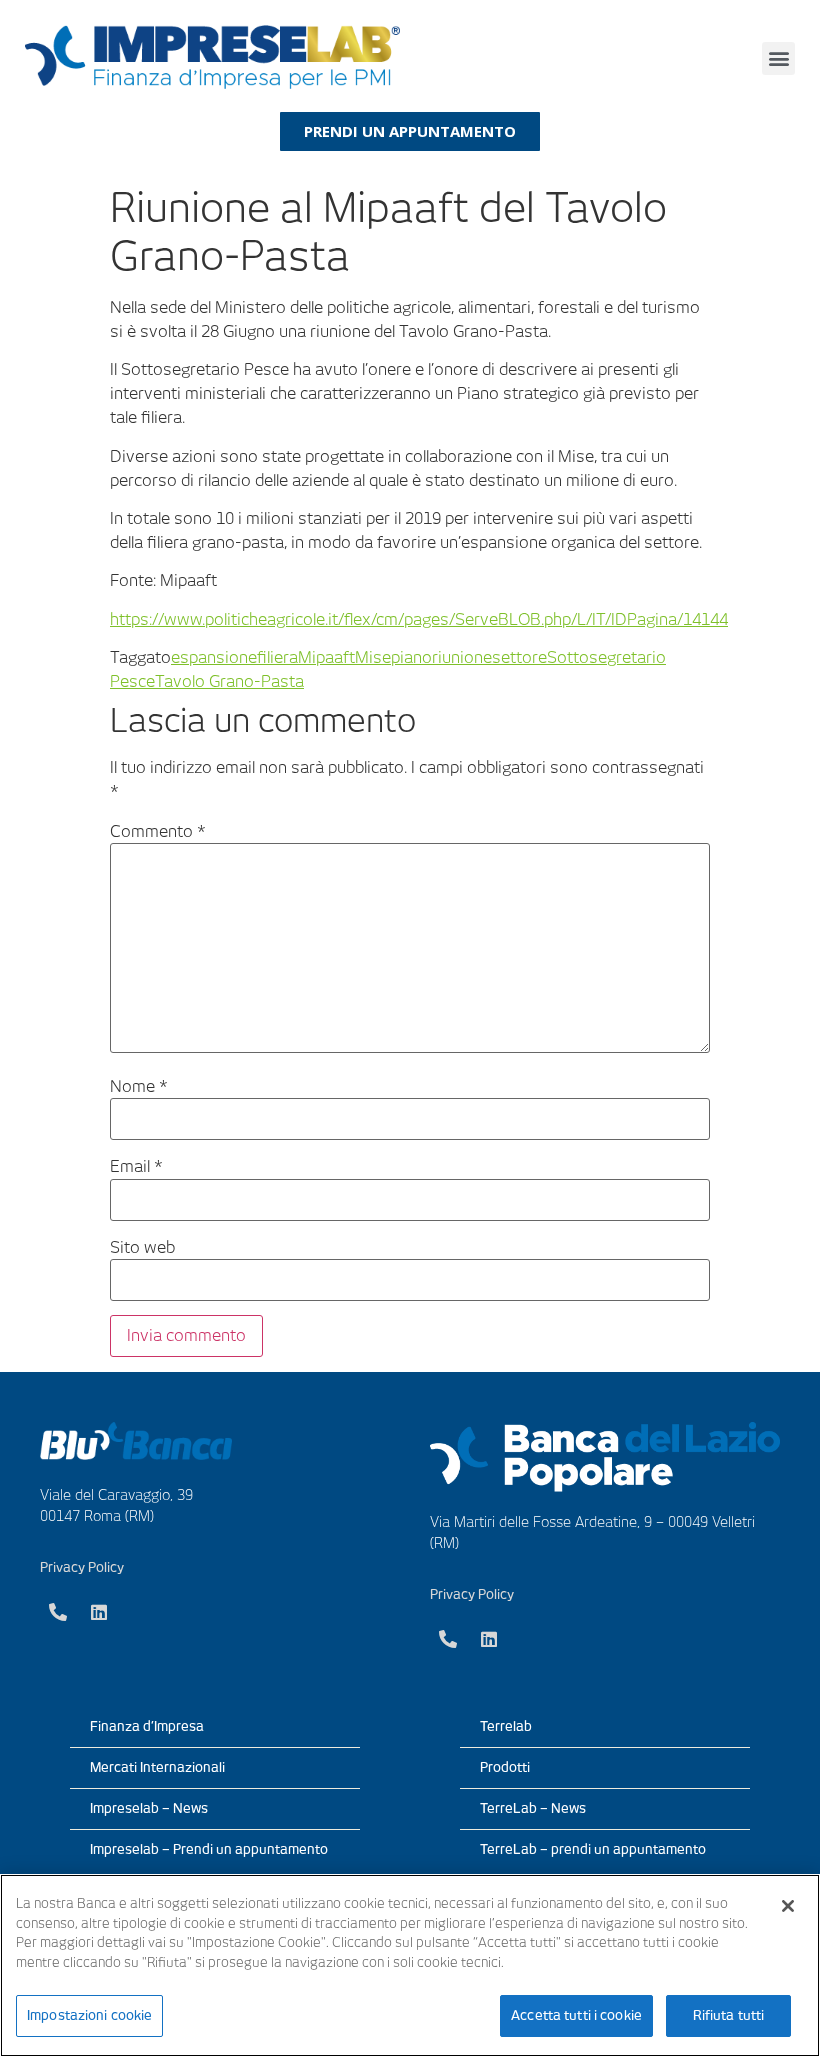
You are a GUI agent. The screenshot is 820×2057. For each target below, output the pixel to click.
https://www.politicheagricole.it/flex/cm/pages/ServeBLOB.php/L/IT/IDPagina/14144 (419, 619)
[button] (778, 58)
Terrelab (506, 1726)
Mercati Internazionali (157, 1767)
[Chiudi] (788, 1906)
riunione (462, 657)
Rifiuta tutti (729, 2015)
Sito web (142, 1248)
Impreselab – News (149, 1808)
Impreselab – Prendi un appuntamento (209, 1849)
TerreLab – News (533, 1808)
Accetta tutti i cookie (576, 2015)
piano (411, 657)
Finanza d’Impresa (147, 1726)
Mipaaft (326, 657)
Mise (373, 657)
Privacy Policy (82, 1567)
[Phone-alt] (58, 1612)
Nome (139, 1087)
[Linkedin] (99, 1612)
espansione (214, 657)
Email (136, 1167)
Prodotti (505, 1767)
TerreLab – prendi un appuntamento (593, 1849)
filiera (277, 657)
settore (519, 657)
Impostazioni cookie (89, 2015)
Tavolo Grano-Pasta (229, 681)
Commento (158, 832)
